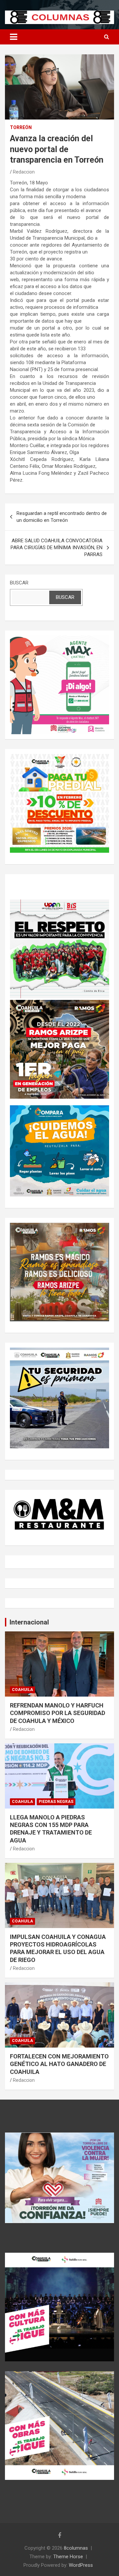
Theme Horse (68, 2557)
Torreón (21, 127)
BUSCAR (19, 583)
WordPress (81, 2565)
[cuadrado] (59, 639)
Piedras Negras (56, 1802)
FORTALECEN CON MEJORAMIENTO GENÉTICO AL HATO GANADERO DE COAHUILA (59, 2064)
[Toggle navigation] (14, 37)
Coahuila (22, 1690)
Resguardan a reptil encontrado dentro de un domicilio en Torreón (62, 517)
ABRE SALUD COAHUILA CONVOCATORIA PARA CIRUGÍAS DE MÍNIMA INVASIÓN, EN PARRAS (57, 548)
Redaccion (24, 172)
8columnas (76, 2548)
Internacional (29, 1622)
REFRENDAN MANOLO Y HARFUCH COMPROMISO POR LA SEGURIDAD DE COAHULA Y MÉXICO (58, 1713)
